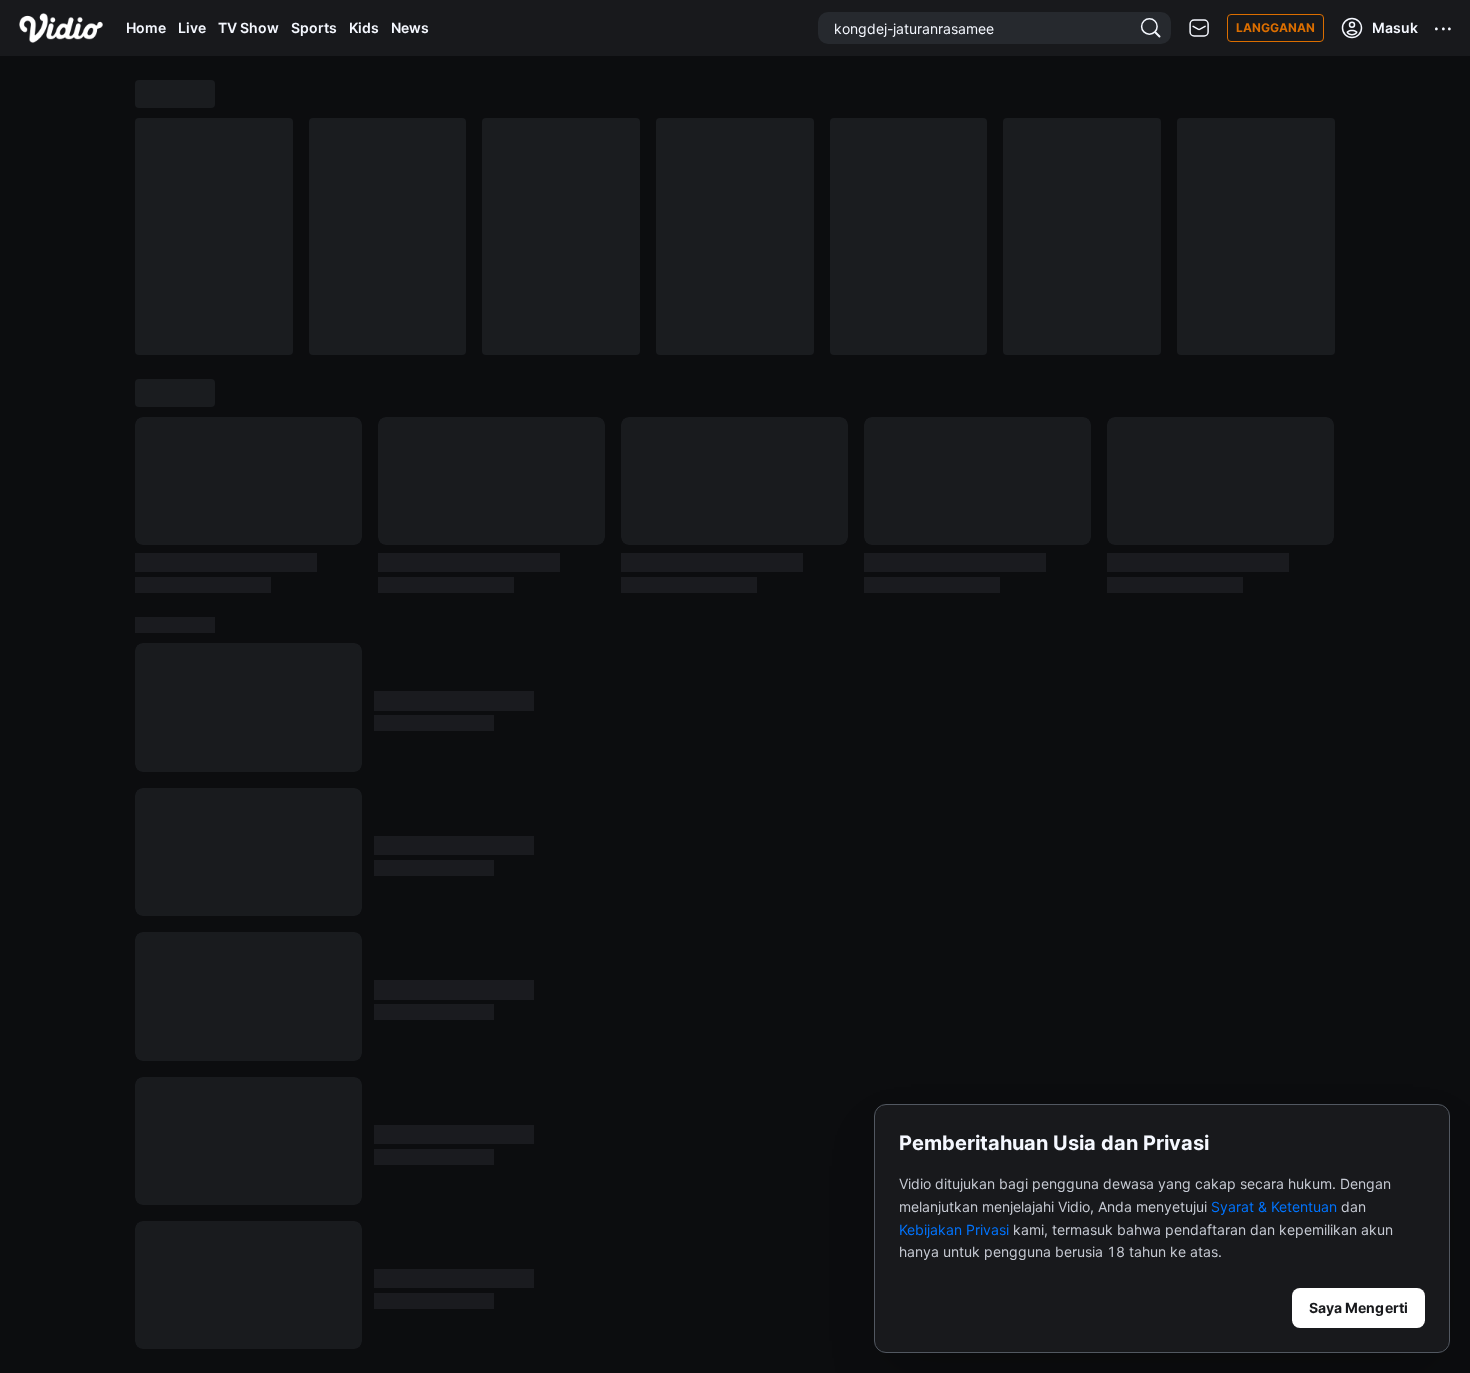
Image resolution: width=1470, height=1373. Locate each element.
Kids (364, 27)
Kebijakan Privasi (954, 1229)
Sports (314, 27)
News (410, 27)
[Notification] (1199, 28)
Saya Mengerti (1358, 1307)
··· (1444, 28)
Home (146, 27)
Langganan (1275, 27)
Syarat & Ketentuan (1274, 1206)
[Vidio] (61, 28)
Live (192, 27)
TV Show (248, 27)
